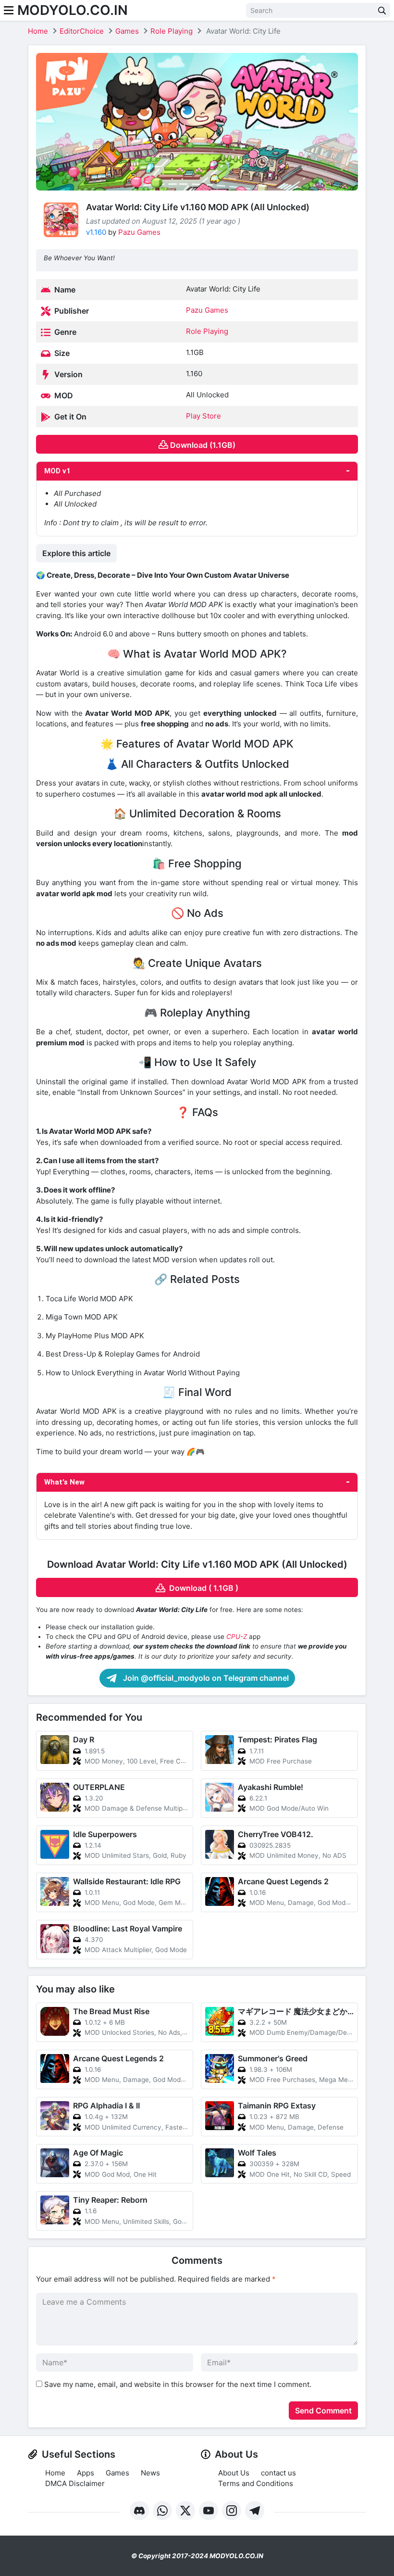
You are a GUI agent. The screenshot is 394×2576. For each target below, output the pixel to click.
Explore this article (76, 553)
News (150, 2473)
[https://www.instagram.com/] (232, 2511)
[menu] (9, 10)
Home (38, 31)
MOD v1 (57, 471)
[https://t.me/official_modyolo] (255, 2511)
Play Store (203, 416)
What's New (64, 1482)
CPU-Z (237, 1637)
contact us (278, 2473)
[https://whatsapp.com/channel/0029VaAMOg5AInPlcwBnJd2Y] (162, 2511)
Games (127, 31)
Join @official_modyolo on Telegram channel (205, 1678)
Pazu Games (139, 232)
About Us (234, 2473)
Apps (86, 2473)
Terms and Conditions (256, 2483)
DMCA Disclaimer (75, 2483)
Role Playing (172, 31)
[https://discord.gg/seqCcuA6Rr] (139, 2511)
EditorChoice (82, 31)
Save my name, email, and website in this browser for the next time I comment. (178, 2384)
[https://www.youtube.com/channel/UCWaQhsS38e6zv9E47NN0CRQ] (209, 2511)
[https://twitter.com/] (185, 2511)
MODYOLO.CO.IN (73, 10)
